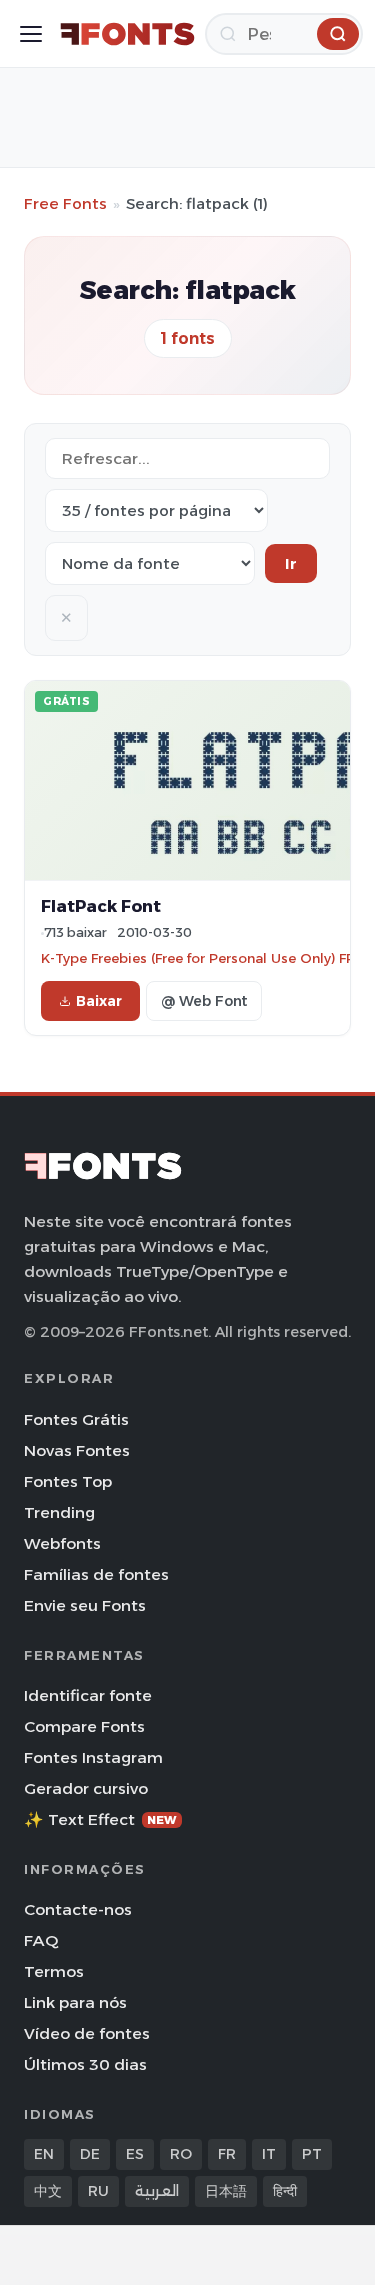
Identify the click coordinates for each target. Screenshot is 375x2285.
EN (44, 2154)
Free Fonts (65, 203)
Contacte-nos (78, 1909)
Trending (59, 1512)
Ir (291, 563)
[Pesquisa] (338, 34)
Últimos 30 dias (85, 2064)
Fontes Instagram (93, 1757)
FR (227, 2154)
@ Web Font (204, 1001)
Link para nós (75, 2002)
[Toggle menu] (31, 34)
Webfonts (62, 1543)
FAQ (41, 1940)
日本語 (226, 2191)
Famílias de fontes (96, 1574)
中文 (48, 2191)
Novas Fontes (77, 1450)
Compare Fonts (84, 1726)
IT (269, 2154)
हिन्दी (285, 2191)
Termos (54, 1971)
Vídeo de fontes (87, 2033)
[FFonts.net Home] (127, 34)
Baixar (99, 1001)
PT (312, 2154)
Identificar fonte (88, 1695)
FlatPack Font (101, 906)
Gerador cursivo (86, 1788)
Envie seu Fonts (85, 1605)
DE (90, 2154)
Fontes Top (68, 1481)
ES (135, 2154)
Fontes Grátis (76, 1419)
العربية (157, 2191)
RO (181, 2154)
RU (98, 2191)
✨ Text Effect (100, 1819)
